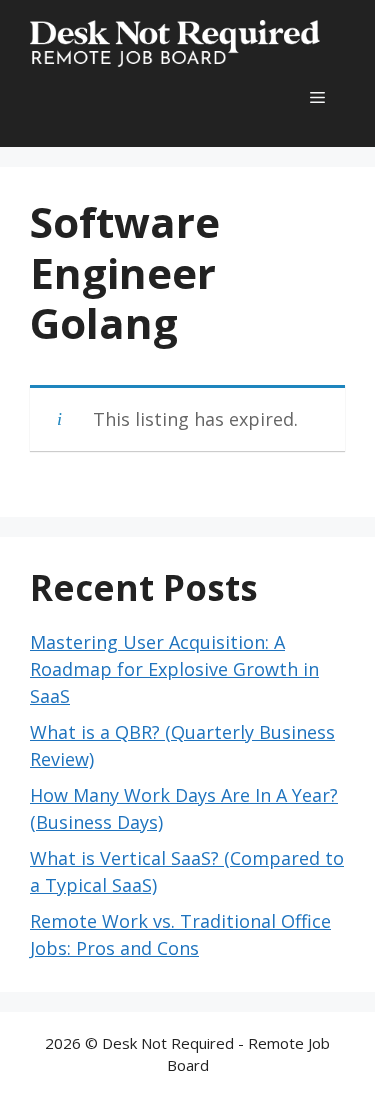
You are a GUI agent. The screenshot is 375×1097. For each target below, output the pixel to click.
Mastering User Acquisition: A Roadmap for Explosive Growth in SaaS (174, 669)
